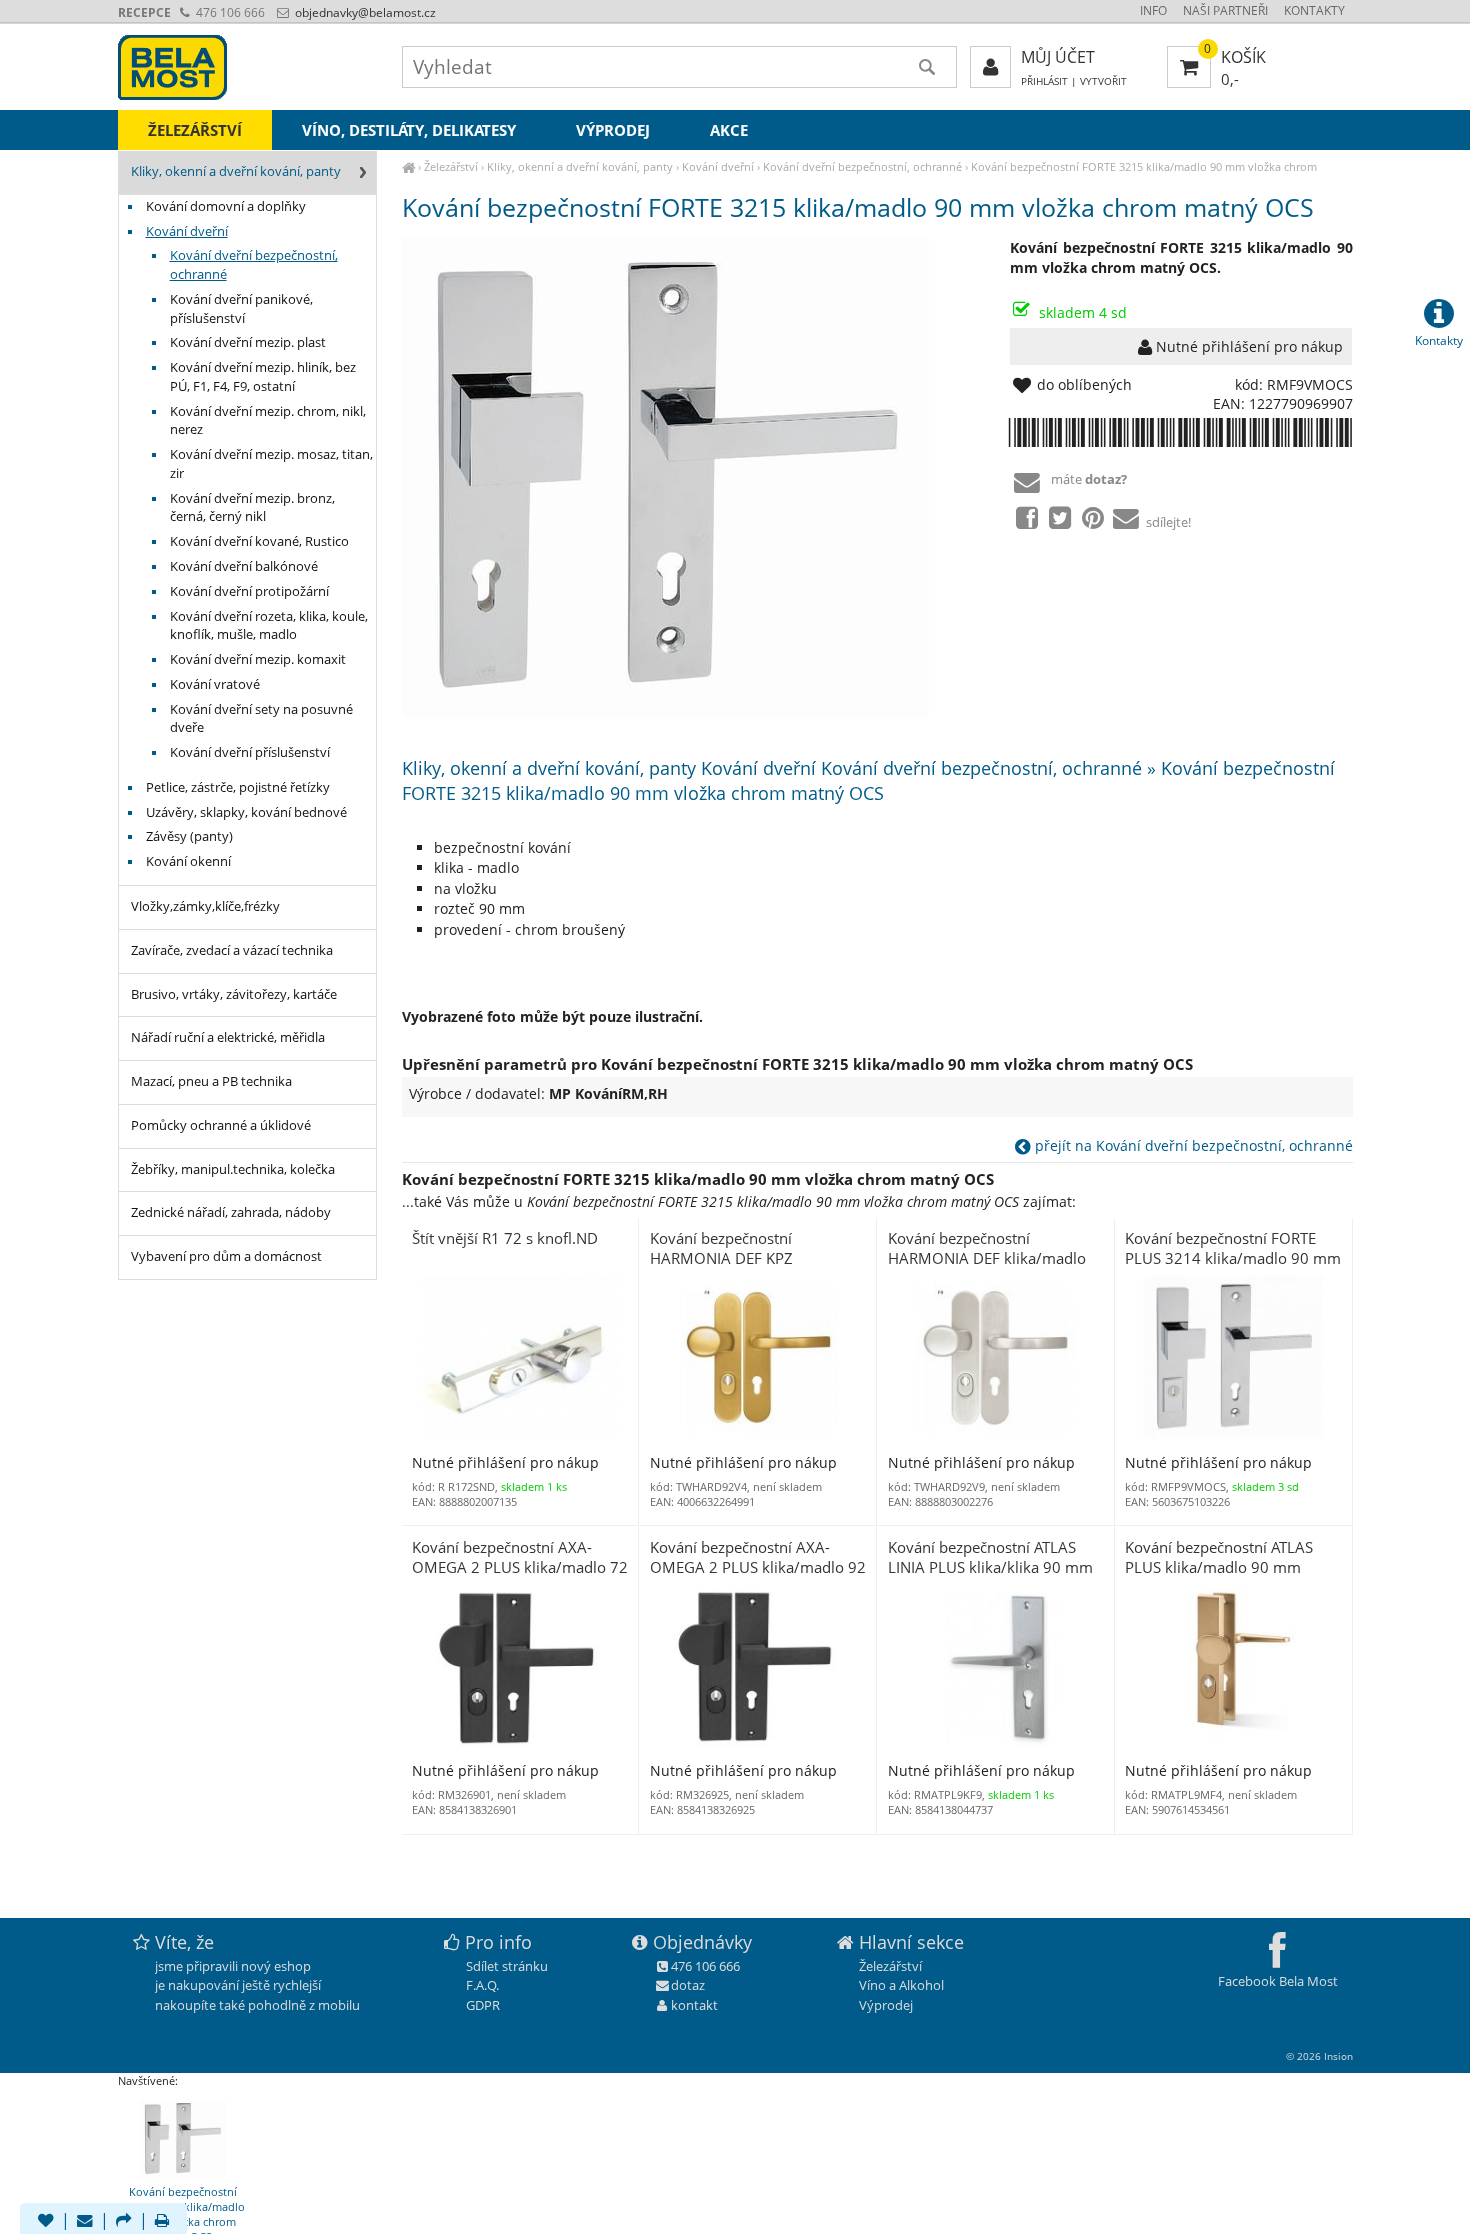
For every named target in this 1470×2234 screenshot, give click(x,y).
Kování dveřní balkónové (244, 566)
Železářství (451, 166)
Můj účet (1058, 57)
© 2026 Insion (1319, 2056)
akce (729, 130)
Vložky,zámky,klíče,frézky (205, 906)
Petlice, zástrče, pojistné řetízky (238, 787)
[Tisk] (162, 2222)
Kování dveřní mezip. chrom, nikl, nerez (268, 421)
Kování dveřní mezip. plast (248, 342)
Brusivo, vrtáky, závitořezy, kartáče (234, 994)
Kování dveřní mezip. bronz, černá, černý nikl (252, 508)
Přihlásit (1044, 81)
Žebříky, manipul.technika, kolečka (233, 1169)
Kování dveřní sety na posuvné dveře (261, 719)
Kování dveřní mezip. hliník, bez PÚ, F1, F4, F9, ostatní (263, 377)
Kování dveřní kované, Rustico (259, 541)
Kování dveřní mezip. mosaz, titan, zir (271, 464)
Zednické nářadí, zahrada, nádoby (231, 1212)
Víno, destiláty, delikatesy (409, 130)
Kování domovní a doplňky (226, 206)
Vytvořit (1103, 81)
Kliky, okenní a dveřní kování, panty (580, 166)
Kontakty (1314, 10)
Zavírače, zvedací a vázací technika (232, 950)
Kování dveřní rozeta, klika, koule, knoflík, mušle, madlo (269, 626)
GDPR (483, 2005)
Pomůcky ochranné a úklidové (221, 1125)
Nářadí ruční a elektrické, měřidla (228, 1037)
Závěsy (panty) (189, 836)
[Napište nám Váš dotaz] (85, 2222)
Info (1153, 10)
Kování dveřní (718, 166)
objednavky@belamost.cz (364, 12)
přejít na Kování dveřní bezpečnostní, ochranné (1192, 1145)
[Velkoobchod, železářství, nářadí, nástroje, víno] (408, 166)
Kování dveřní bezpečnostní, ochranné (862, 166)
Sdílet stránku (507, 1966)
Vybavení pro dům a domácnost (226, 1256)
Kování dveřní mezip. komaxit (258, 659)
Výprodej (613, 130)
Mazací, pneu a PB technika (211, 1081)
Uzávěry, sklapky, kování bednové (246, 812)
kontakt (694, 2005)
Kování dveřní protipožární (249, 591)
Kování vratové (215, 684)
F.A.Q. (482, 1985)
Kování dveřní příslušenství (250, 752)
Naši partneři (1225, 10)
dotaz (688, 1985)
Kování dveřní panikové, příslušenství (241, 309)
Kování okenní (188, 861)
